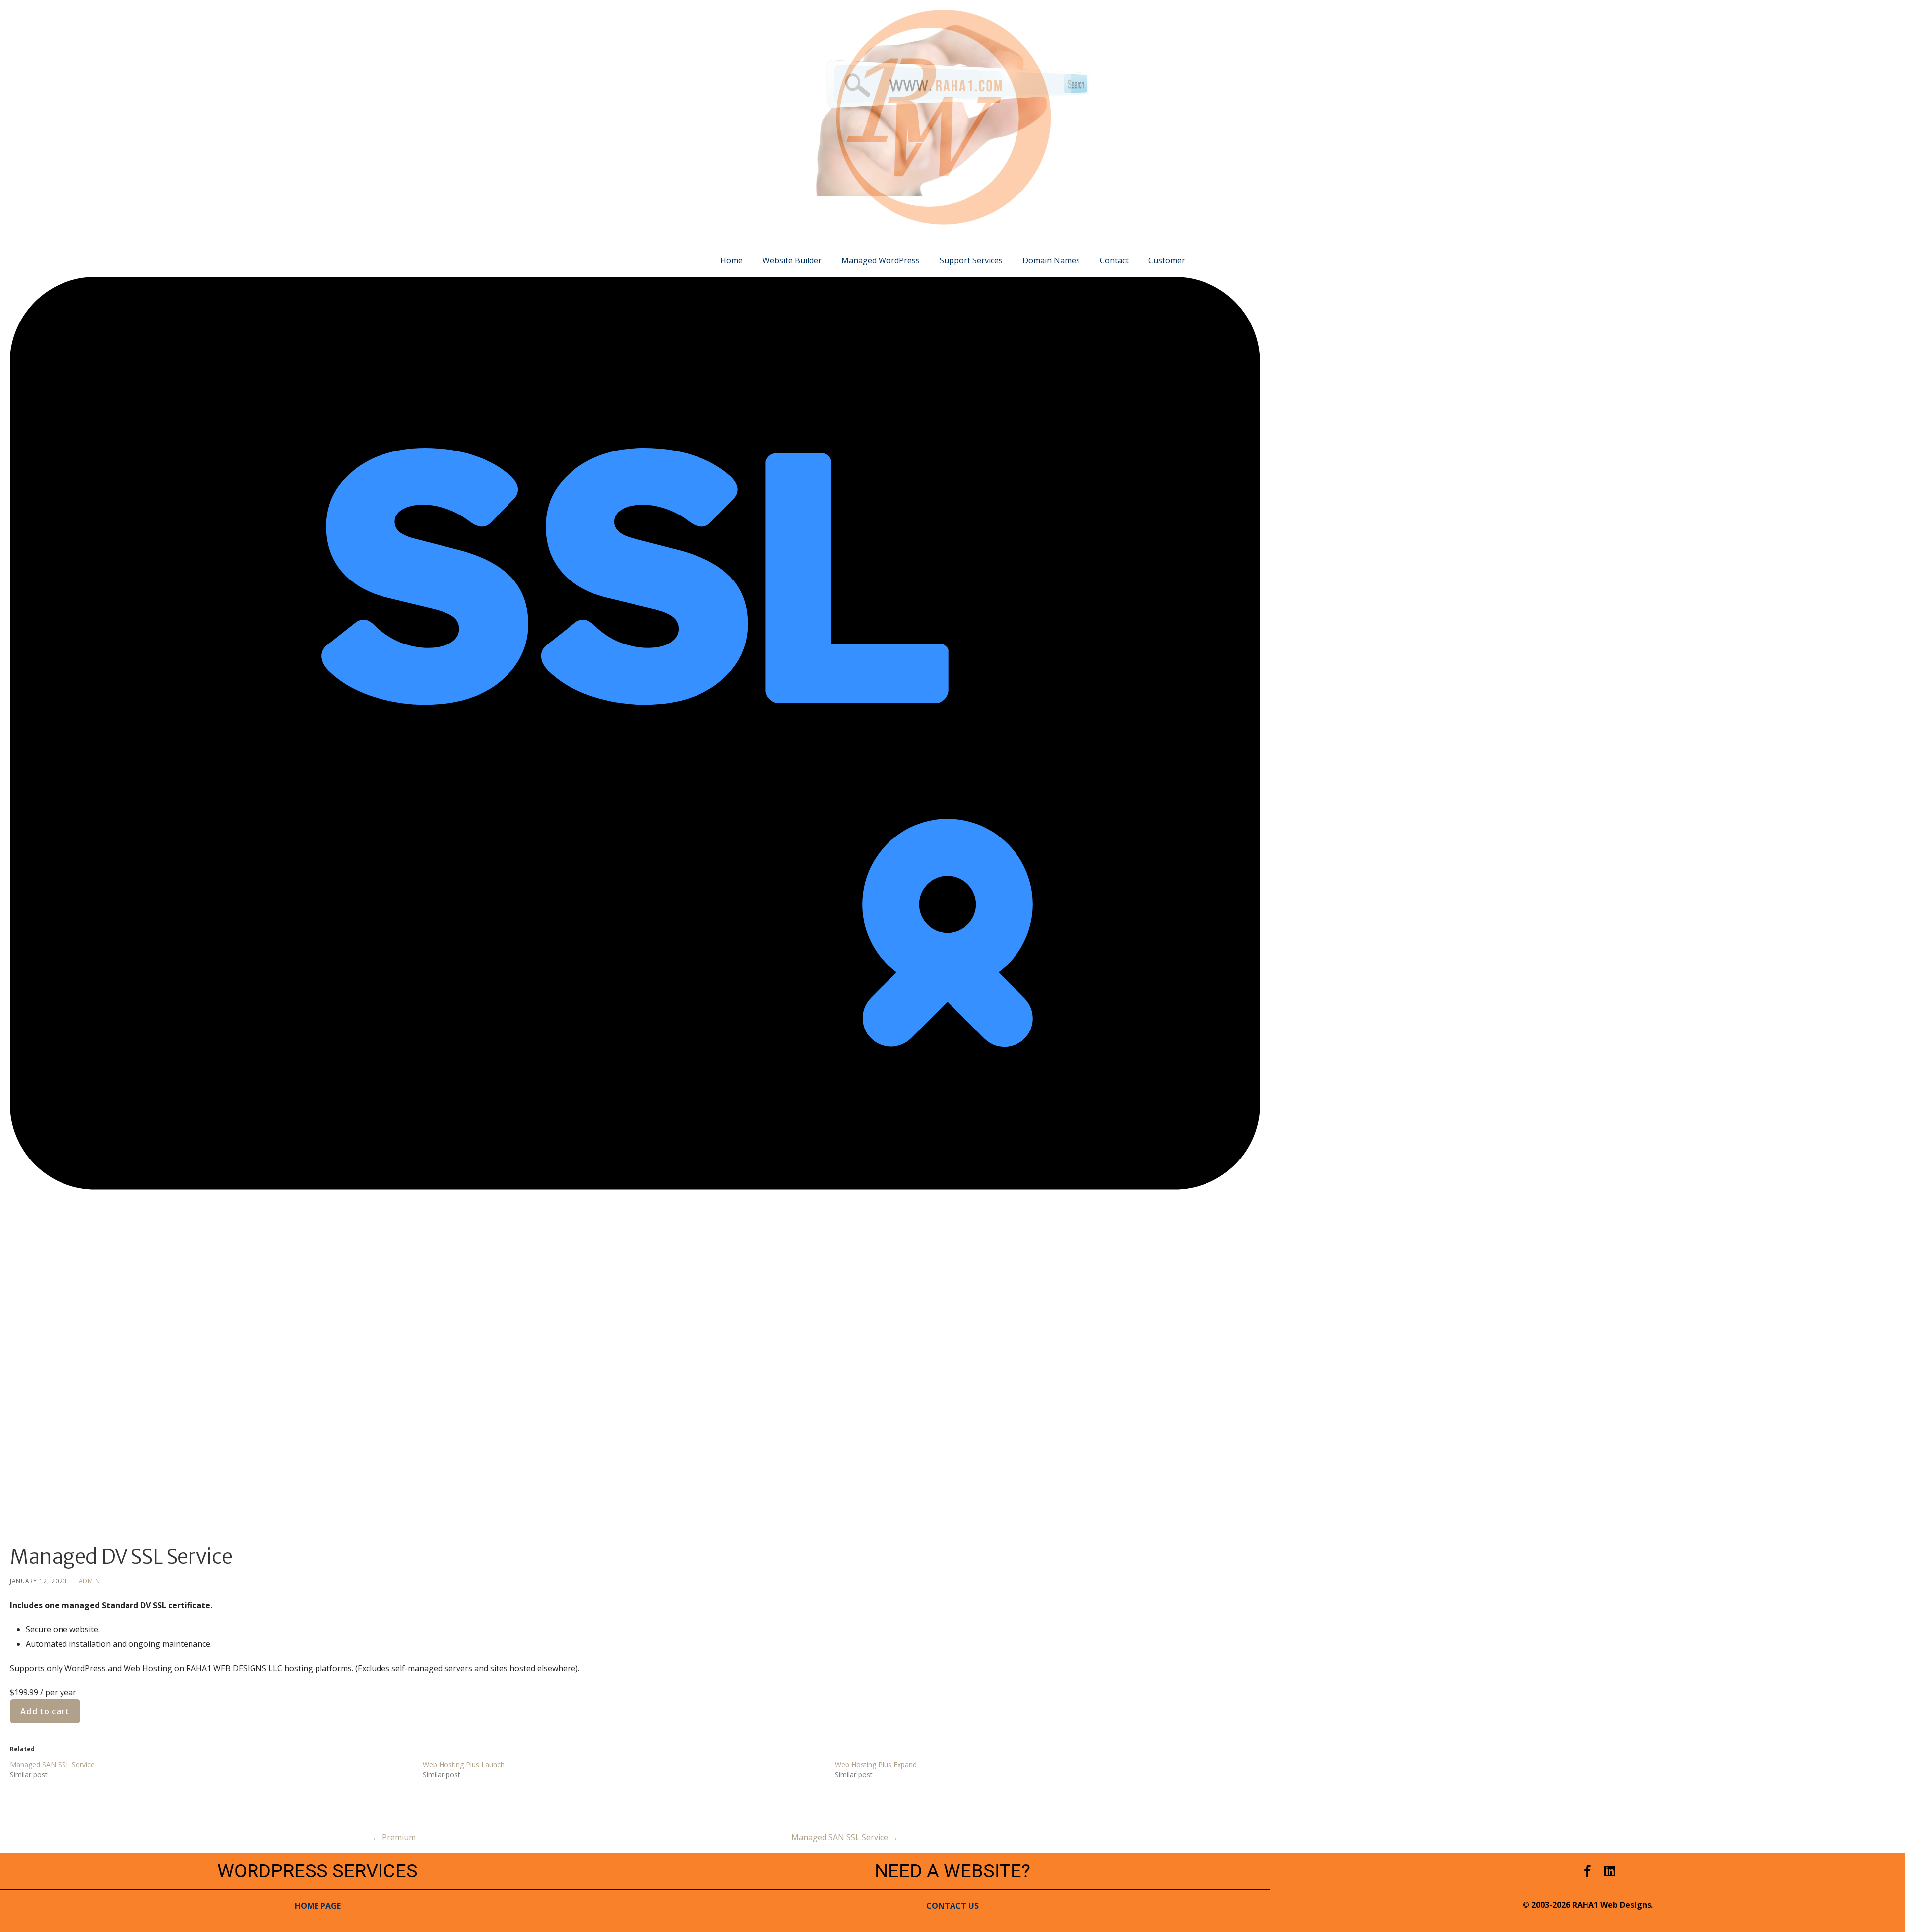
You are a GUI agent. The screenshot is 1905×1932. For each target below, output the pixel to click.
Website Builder (792, 260)
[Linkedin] (1610, 1871)
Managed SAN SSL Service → (845, 1837)
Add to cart (45, 1711)
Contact (1114, 260)
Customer (1167, 260)
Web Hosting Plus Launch (464, 1765)
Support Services (971, 260)
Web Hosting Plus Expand (876, 1765)
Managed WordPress (881, 260)
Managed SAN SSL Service (52, 1765)
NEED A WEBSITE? (952, 1871)
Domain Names (1051, 260)
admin (90, 1581)
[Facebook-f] (1588, 1871)
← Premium (394, 1837)
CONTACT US (952, 1906)
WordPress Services (317, 1871)
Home (731, 260)
